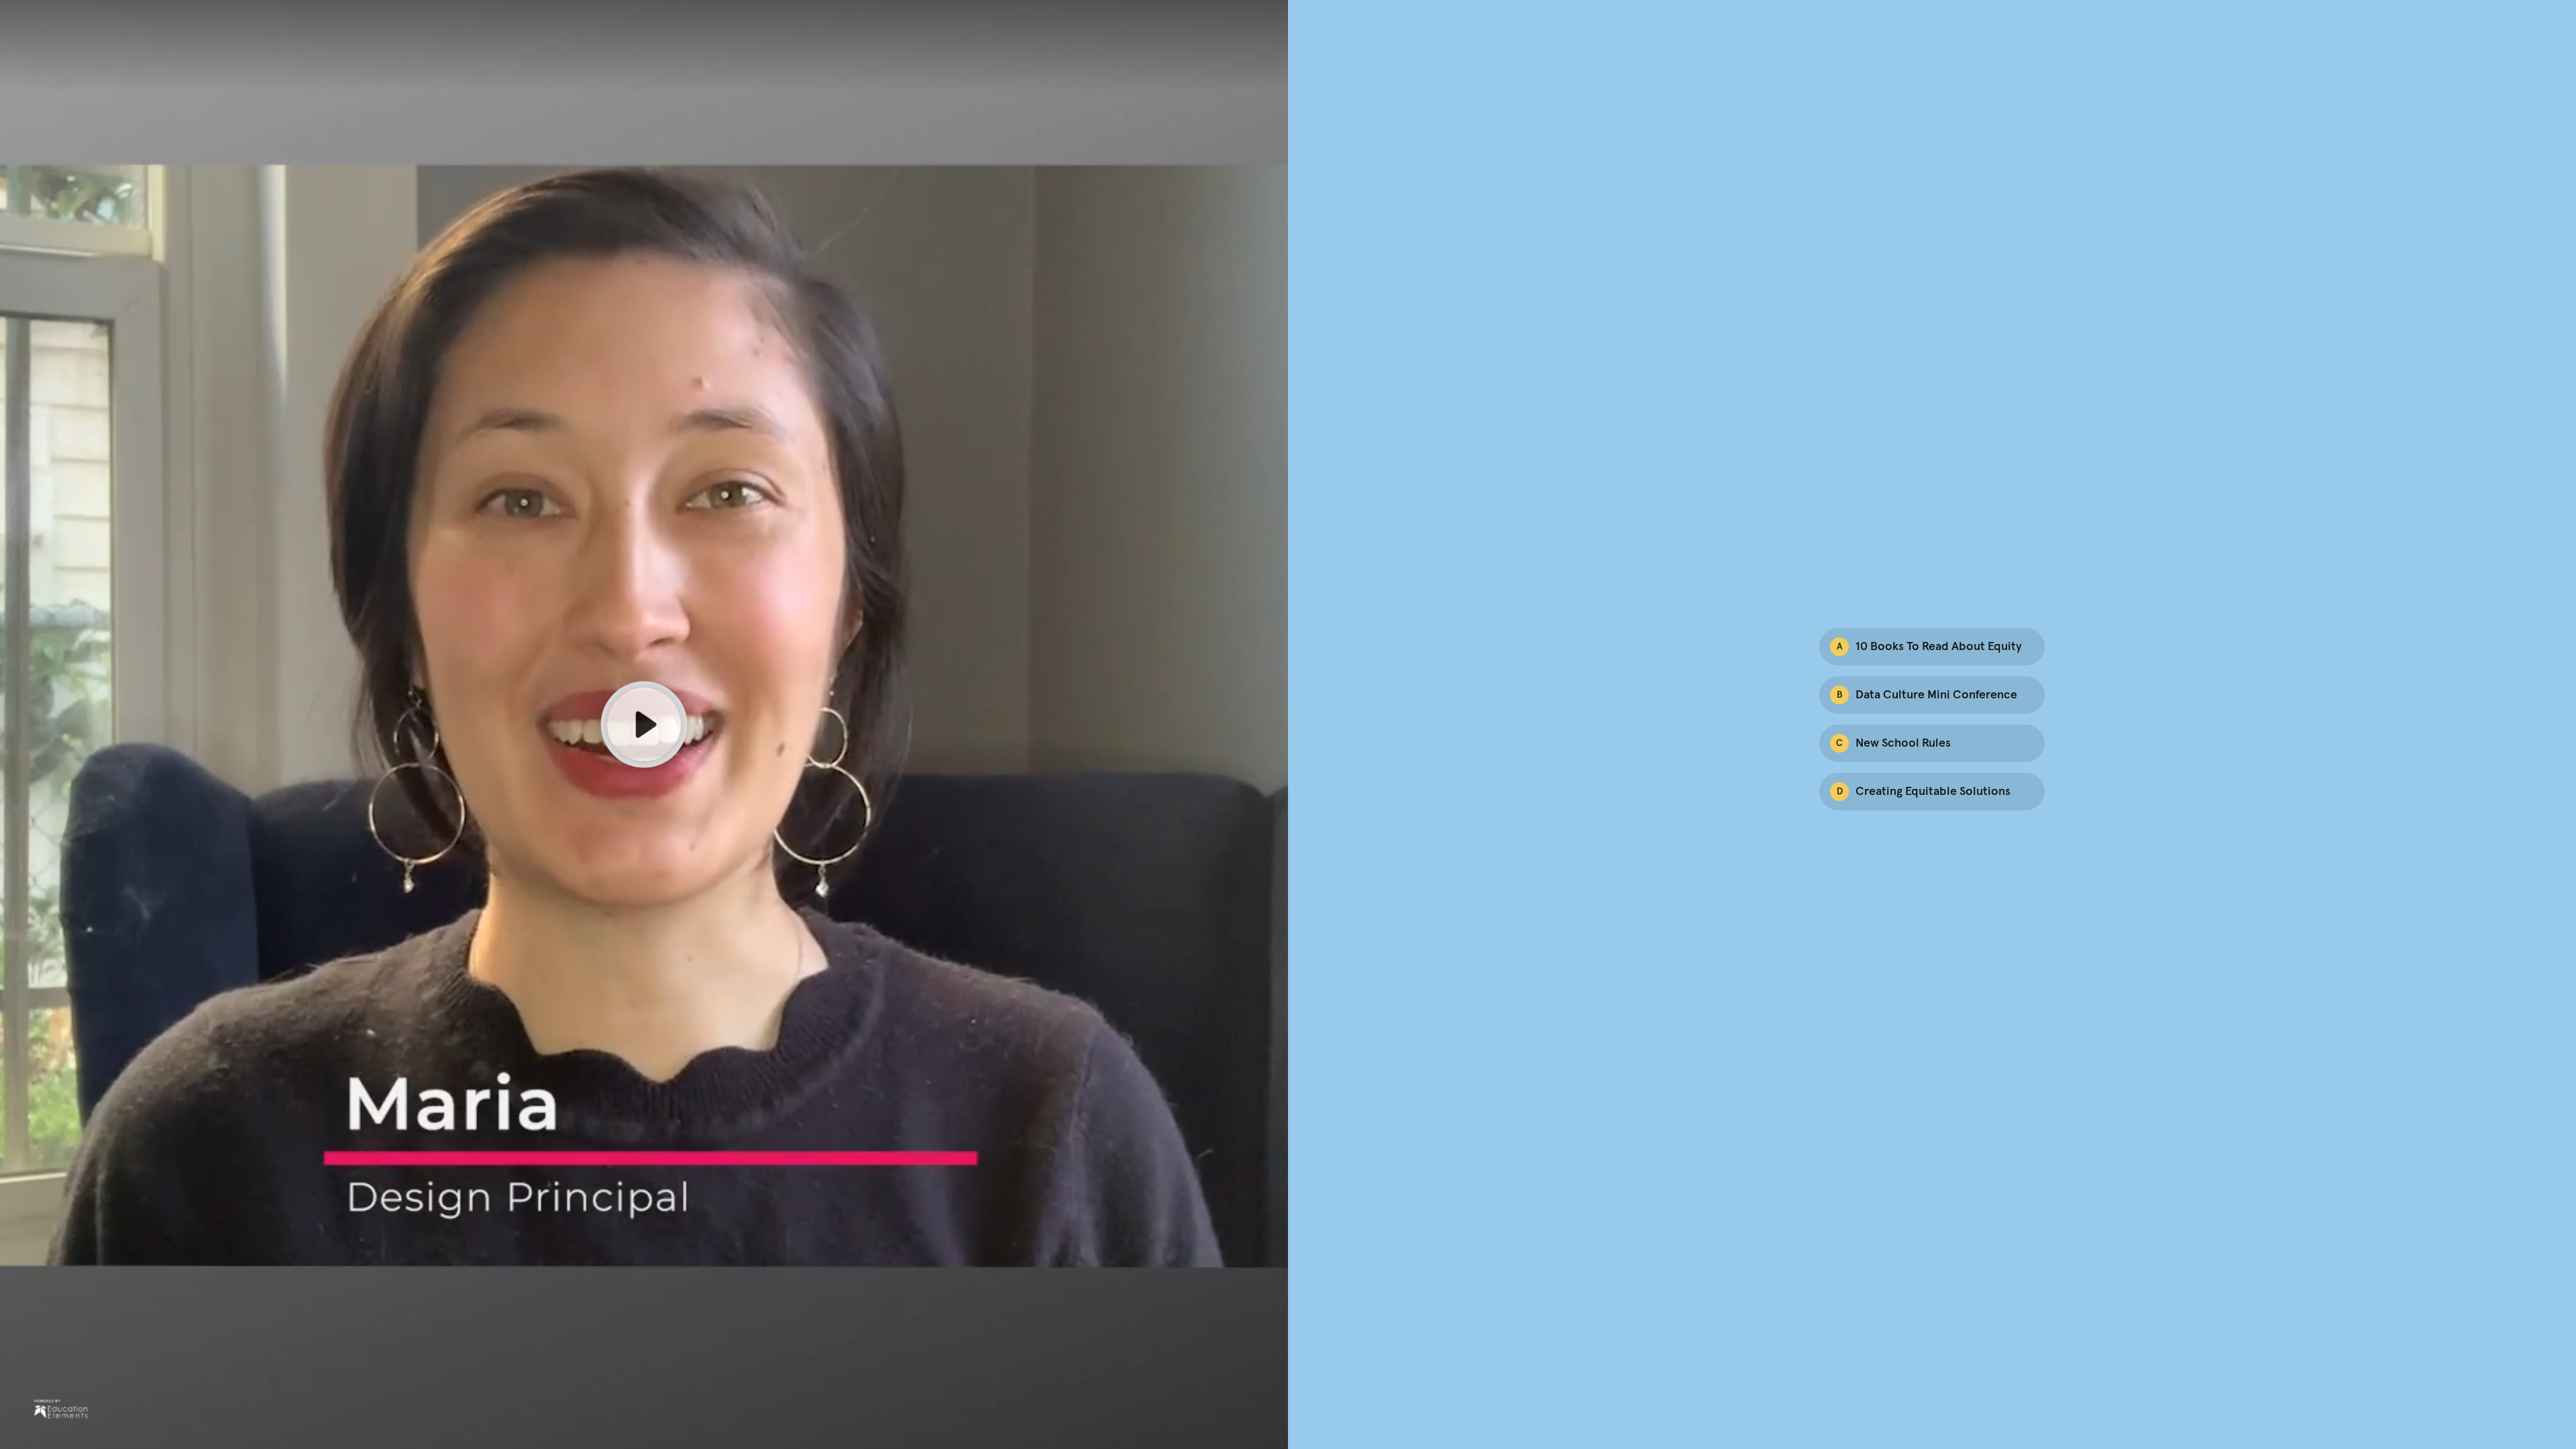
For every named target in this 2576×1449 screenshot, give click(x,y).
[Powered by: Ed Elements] (61, 1409)
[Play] (644, 724)
